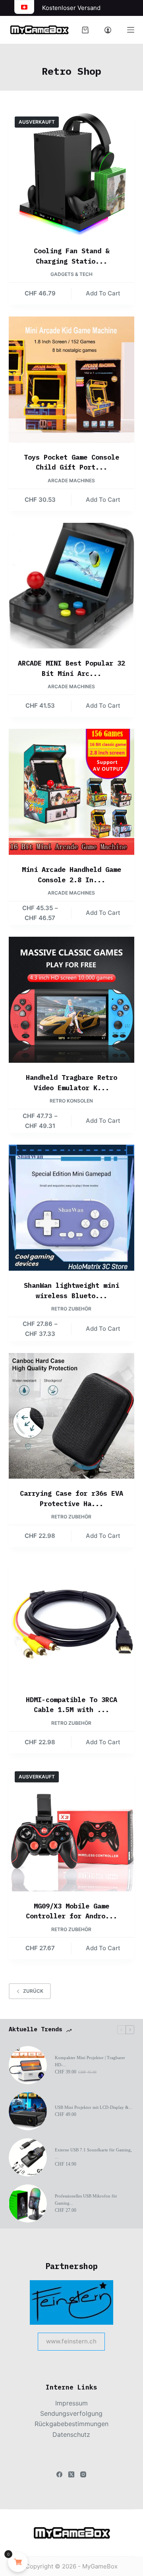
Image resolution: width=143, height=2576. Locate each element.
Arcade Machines (71, 480)
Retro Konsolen (71, 1101)
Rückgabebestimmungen (71, 2424)
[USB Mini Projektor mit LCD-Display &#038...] (28, 2111)
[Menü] (131, 30)
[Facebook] (59, 2474)
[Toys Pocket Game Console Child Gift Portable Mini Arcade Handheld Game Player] (72, 380)
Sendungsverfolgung (71, 2413)
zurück (33, 1991)
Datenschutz (71, 2434)
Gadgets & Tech (71, 274)
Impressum (71, 2403)
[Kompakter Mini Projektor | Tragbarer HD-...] (28, 2065)
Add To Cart (103, 293)
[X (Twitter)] (71, 2474)
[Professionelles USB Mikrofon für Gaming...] (28, 2203)
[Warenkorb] (85, 30)
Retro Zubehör (71, 1309)
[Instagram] (83, 2474)
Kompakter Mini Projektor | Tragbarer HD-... (90, 2061)
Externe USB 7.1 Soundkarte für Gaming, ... (93, 2153)
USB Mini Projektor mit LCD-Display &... (94, 2107)
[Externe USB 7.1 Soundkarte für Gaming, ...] (28, 2157)
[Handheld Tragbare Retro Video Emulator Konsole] (72, 1000)
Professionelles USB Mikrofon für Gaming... (86, 2199)
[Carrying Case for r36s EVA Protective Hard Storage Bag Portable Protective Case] (72, 1416)
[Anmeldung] (108, 30)
